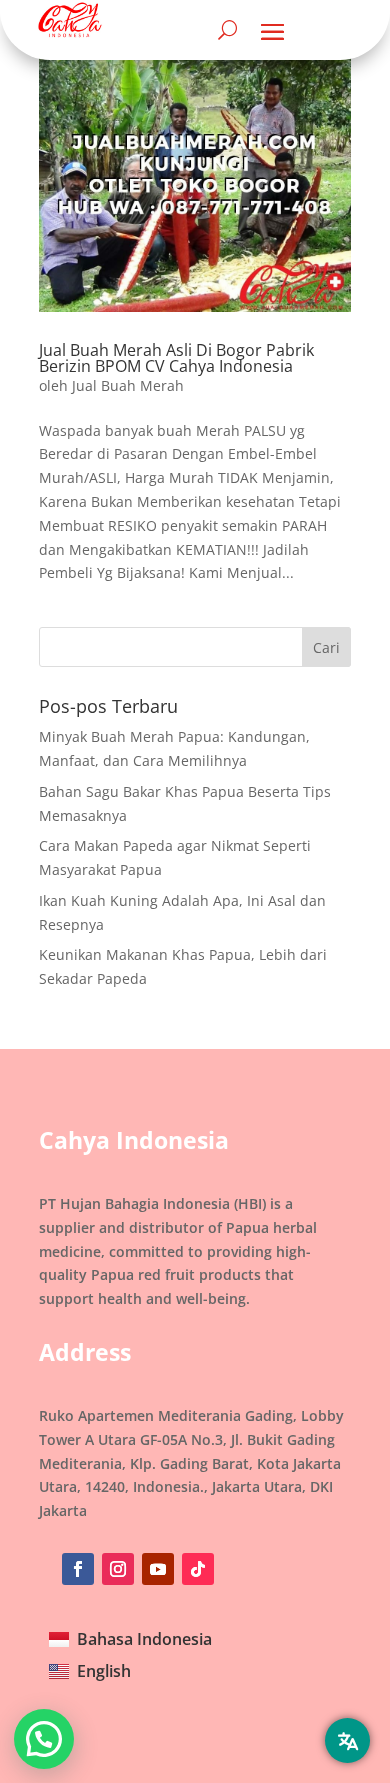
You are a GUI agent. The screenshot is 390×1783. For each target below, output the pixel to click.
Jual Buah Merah (128, 385)
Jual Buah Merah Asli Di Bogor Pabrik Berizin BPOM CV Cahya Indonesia (176, 358)
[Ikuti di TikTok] (198, 1569)
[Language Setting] (347, 1740)
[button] (44, 1739)
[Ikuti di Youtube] (158, 1569)
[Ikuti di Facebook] (78, 1569)
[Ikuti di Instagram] (118, 1569)
